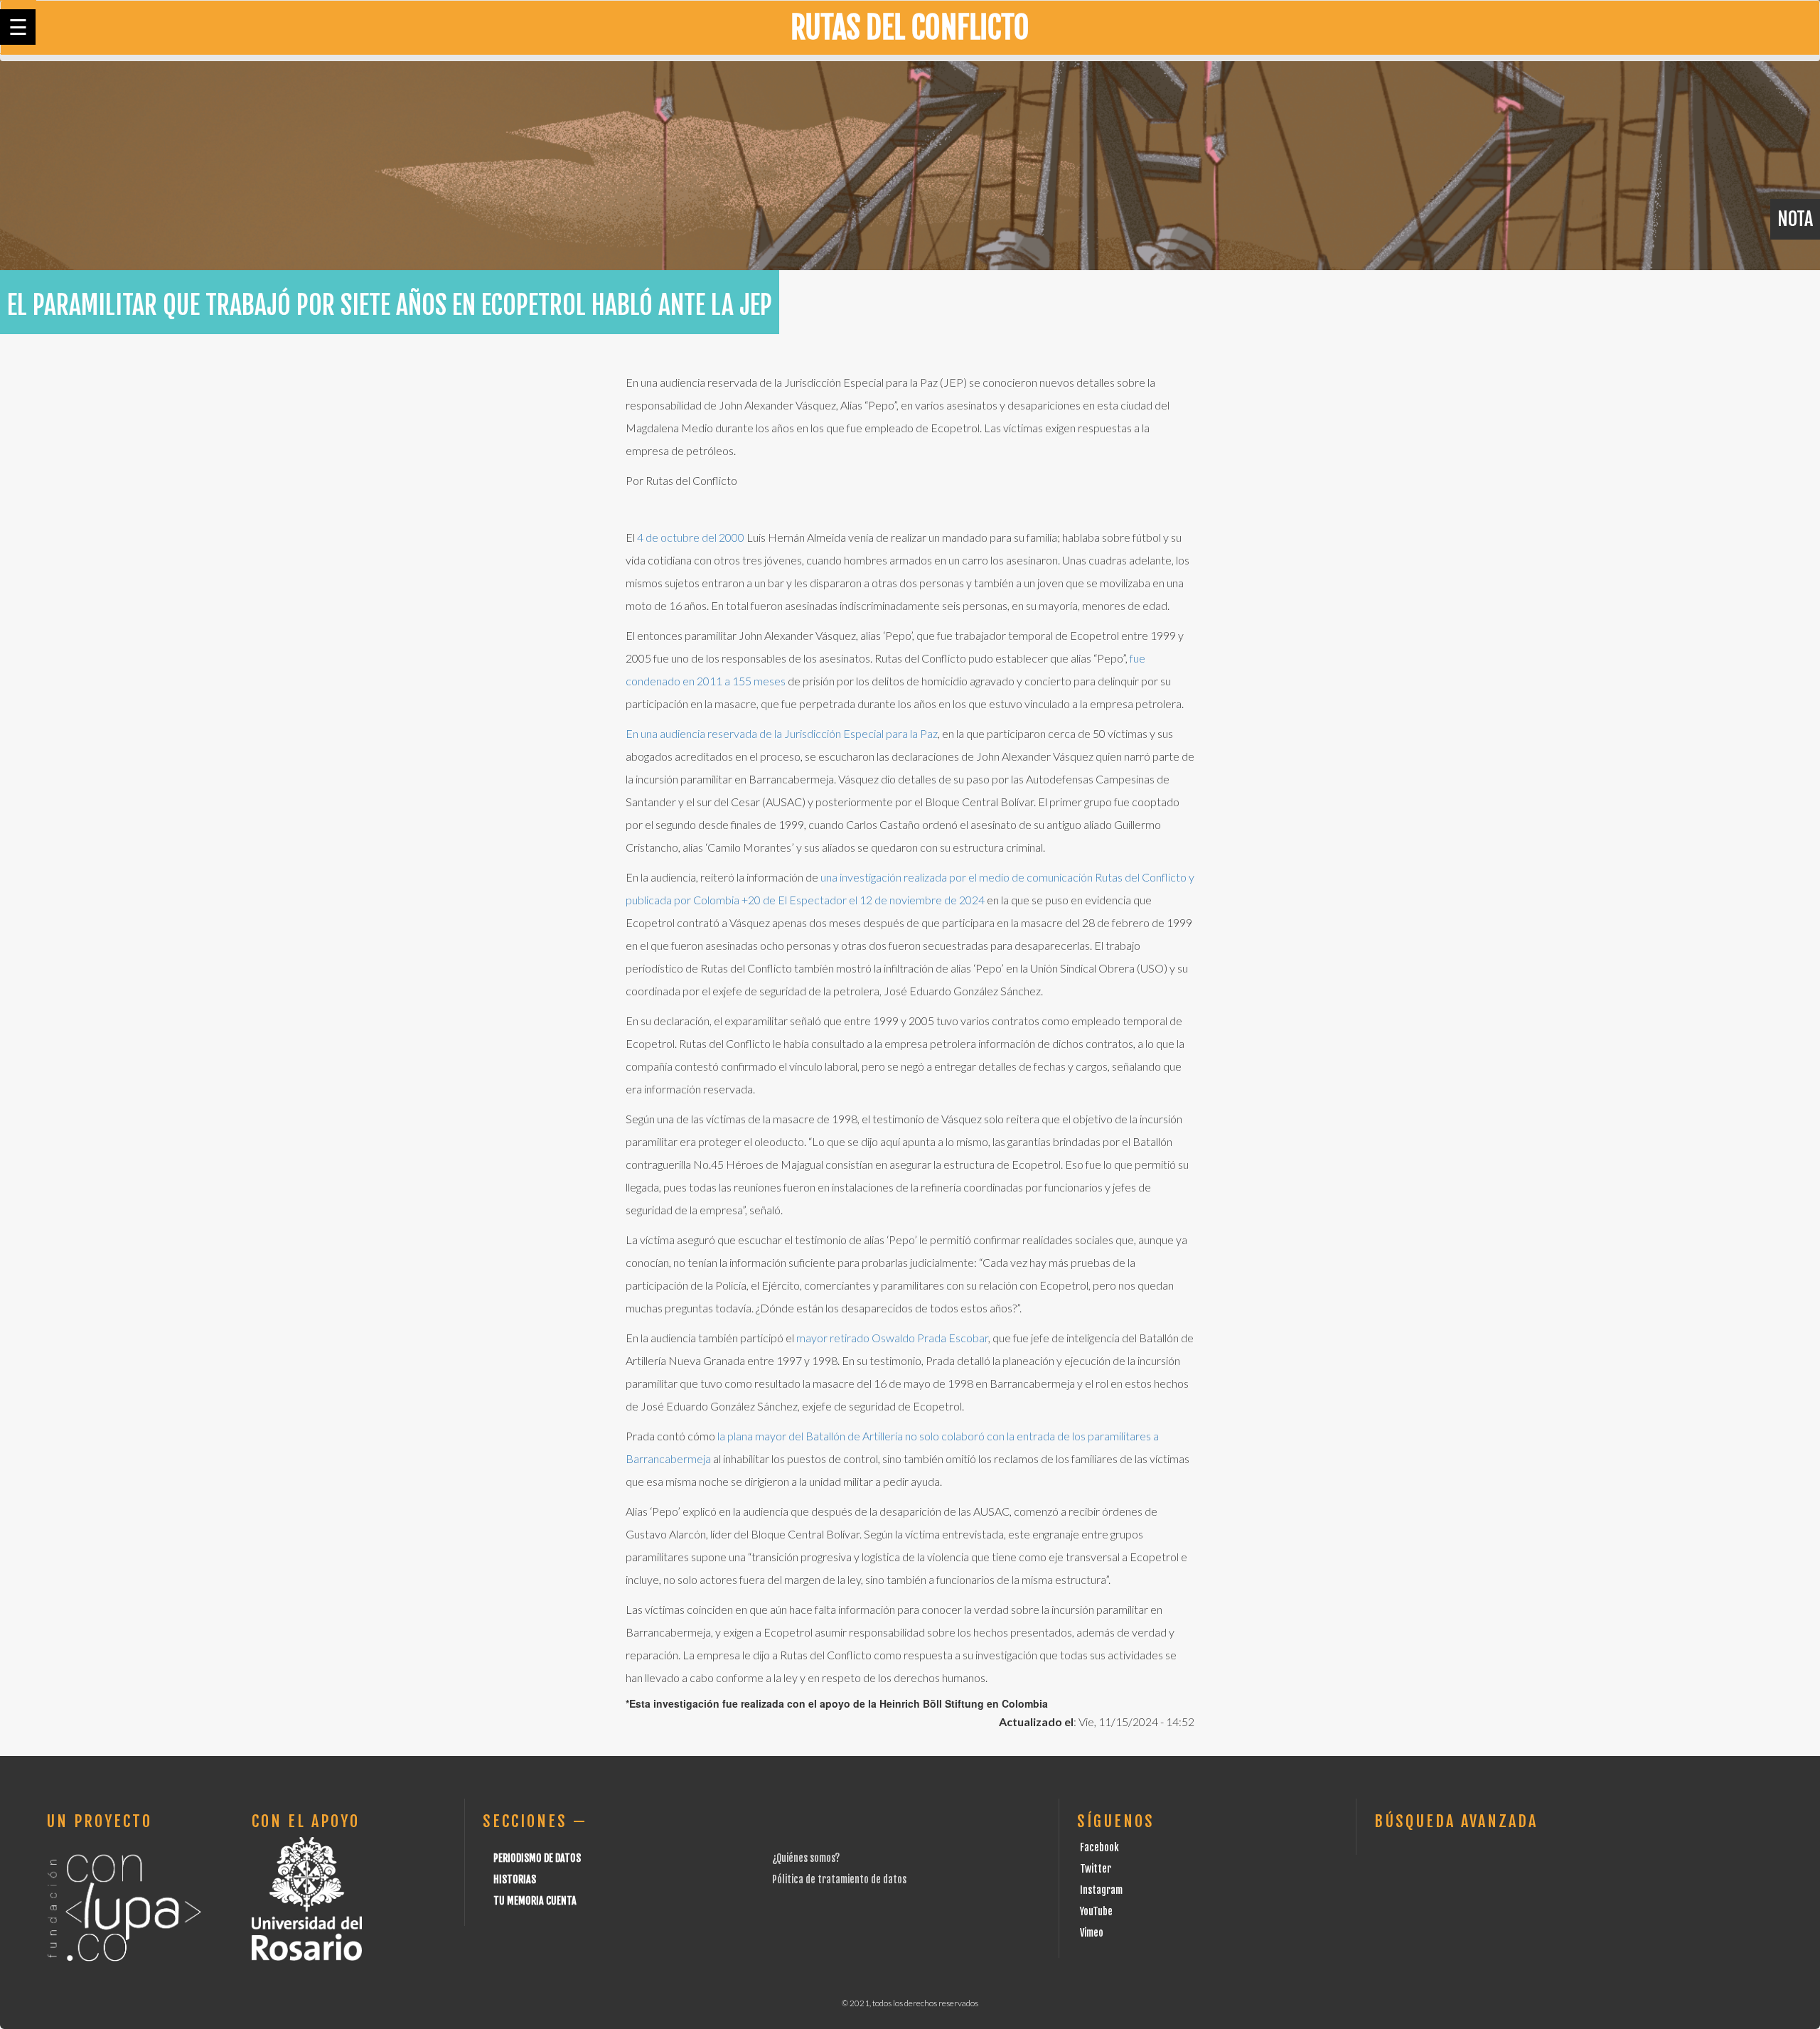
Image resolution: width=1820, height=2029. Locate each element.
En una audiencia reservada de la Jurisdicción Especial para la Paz (782, 733)
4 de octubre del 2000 (690, 537)
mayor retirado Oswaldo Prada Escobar (892, 1338)
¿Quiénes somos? (806, 1858)
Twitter (1096, 1869)
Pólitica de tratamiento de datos (839, 1879)
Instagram (1101, 1890)
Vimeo (1092, 1933)
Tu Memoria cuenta (535, 1901)
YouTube (1096, 1911)
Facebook (1099, 1847)
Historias (515, 1879)
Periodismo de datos (537, 1858)
